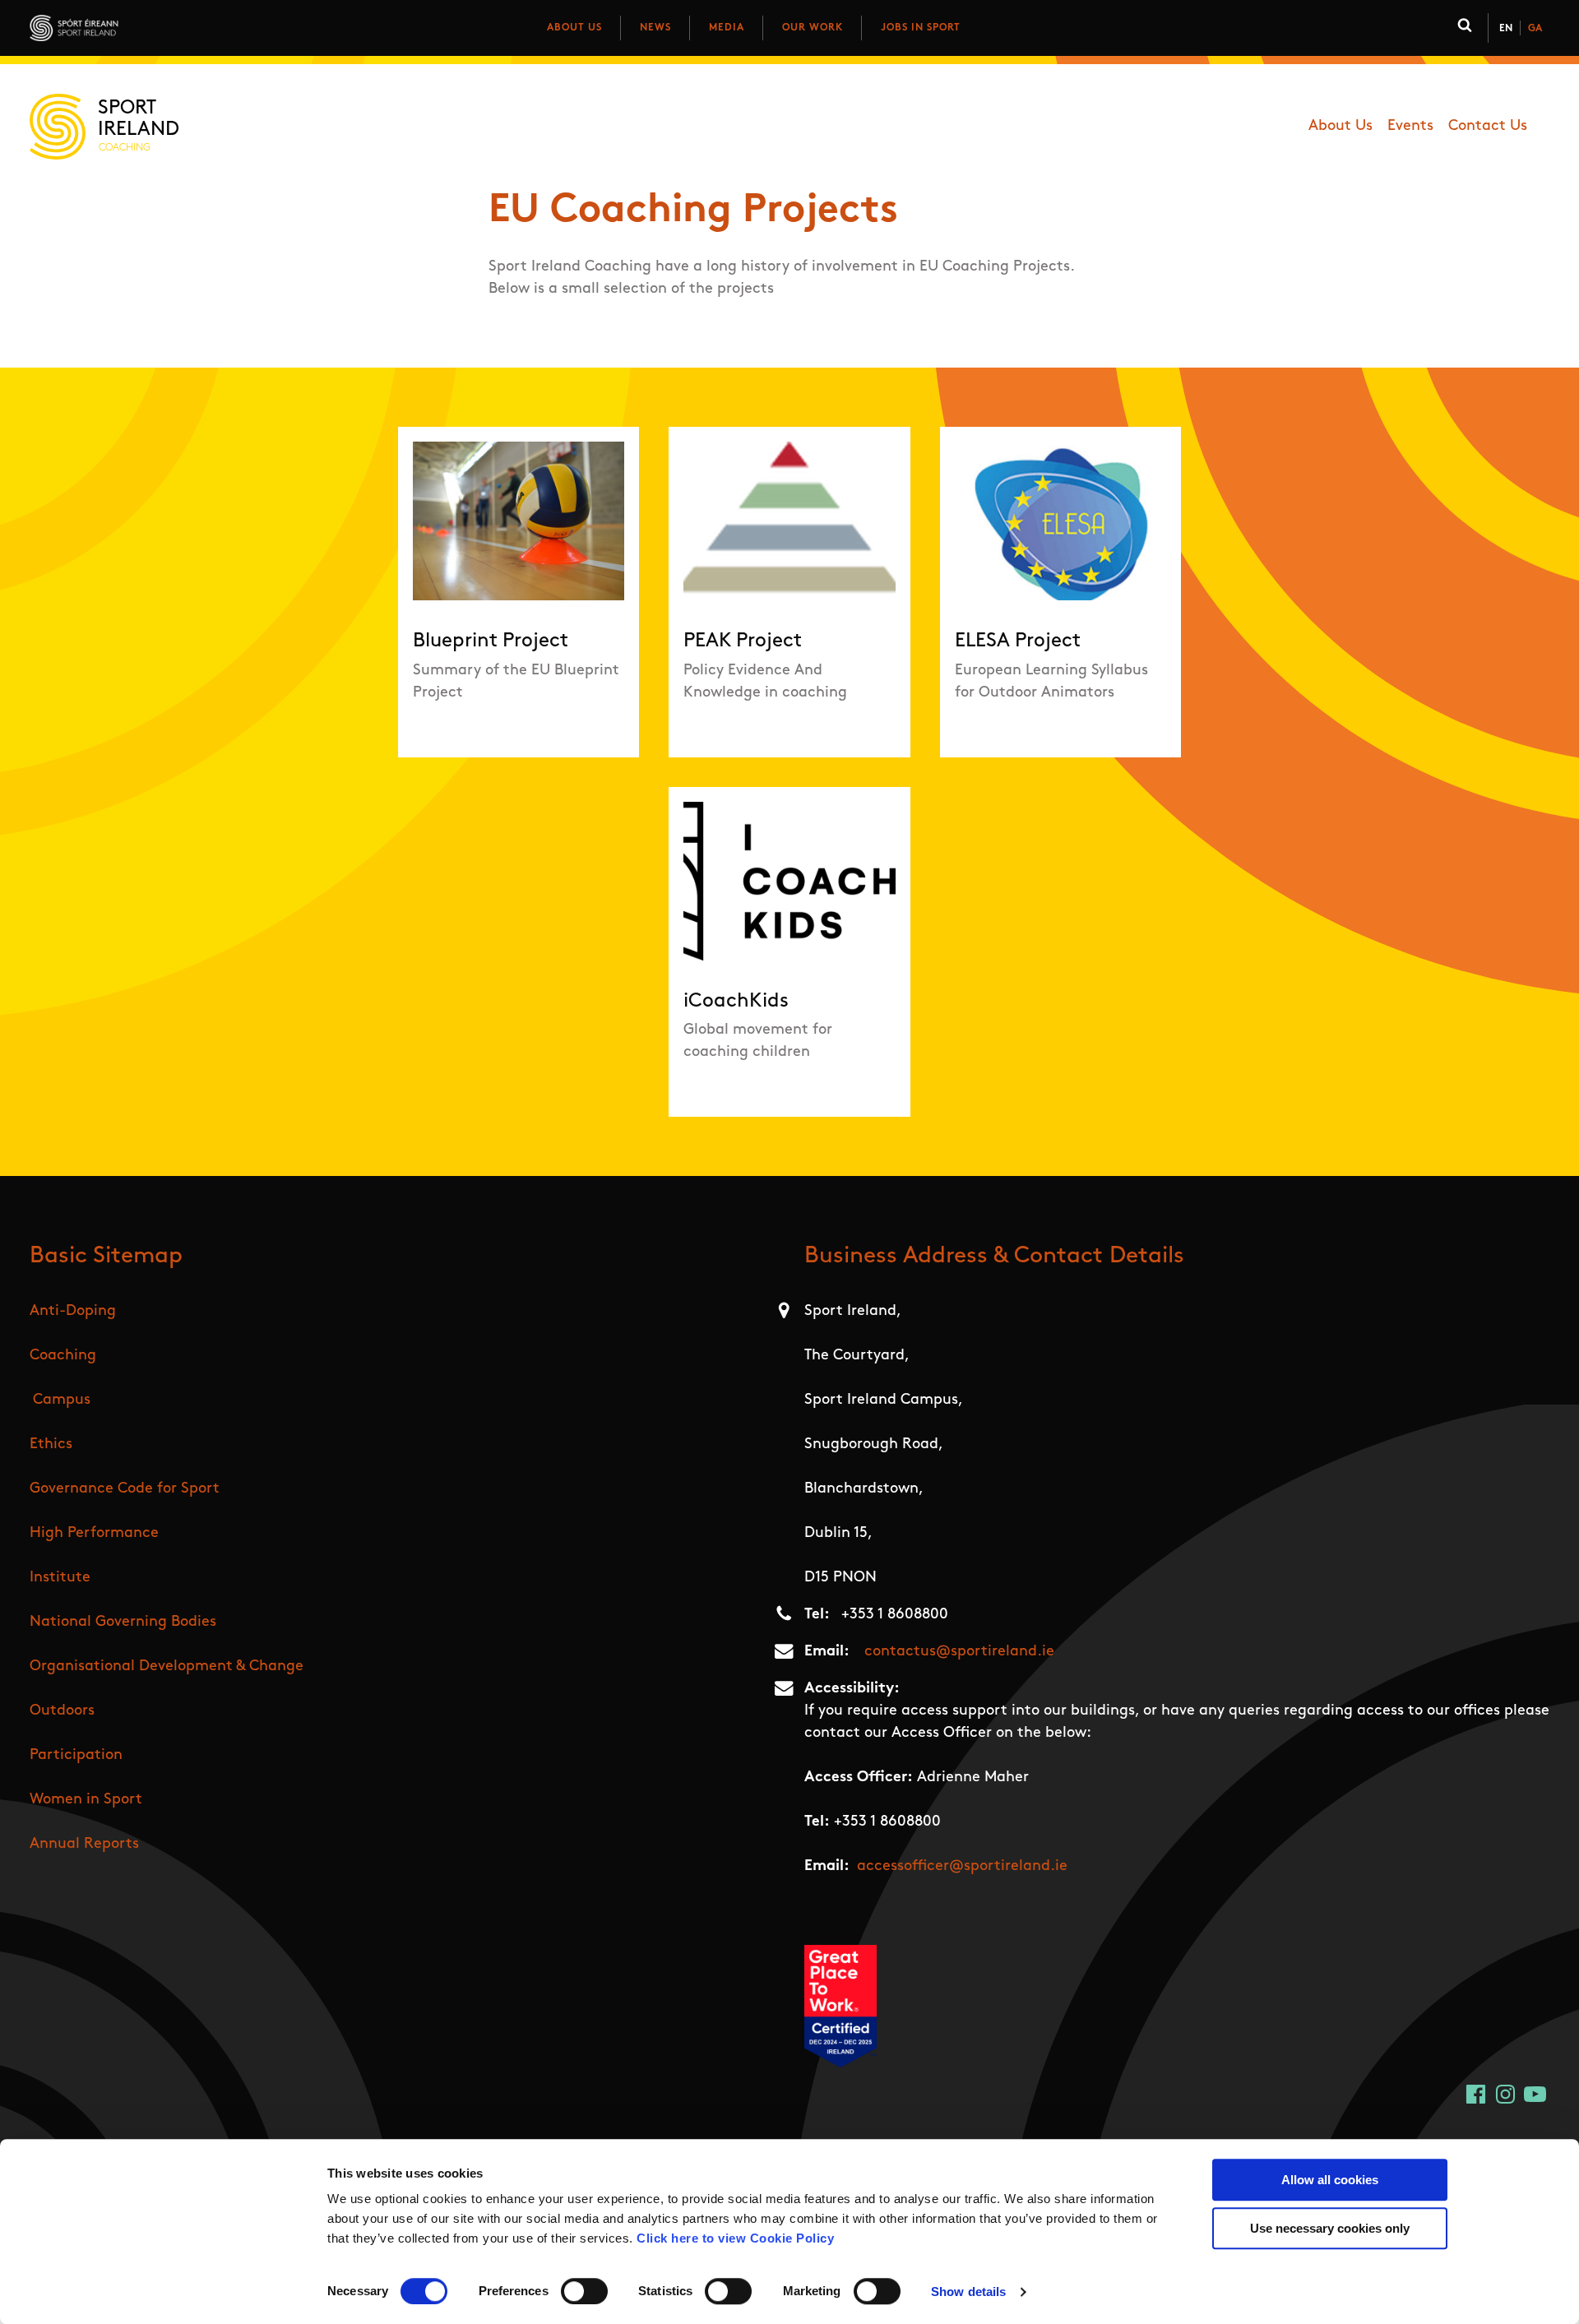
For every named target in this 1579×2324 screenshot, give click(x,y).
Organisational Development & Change (167, 1667)
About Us (574, 28)
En (1506, 29)
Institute (60, 1578)
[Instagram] (1505, 2094)
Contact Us (1488, 127)
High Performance (94, 1534)
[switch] (584, 2291)
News (655, 28)
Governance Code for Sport (125, 1489)
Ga (1535, 29)
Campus (62, 1400)
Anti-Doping (73, 1312)
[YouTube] (1535, 2094)
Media (727, 28)
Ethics (51, 1445)
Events (1410, 127)
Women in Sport (86, 1800)
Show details (968, 2292)
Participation (76, 1756)
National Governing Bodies (123, 1623)
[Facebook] (1476, 2094)
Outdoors (62, 1711)
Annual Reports (84, 1845)
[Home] (147, 28)
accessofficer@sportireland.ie (962, 1867)
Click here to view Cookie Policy (735, 2238)
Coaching (63, 1356)
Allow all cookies (1330, 2180)
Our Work (813, 28)
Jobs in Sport (921, 28)
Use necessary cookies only (1330, 2228)
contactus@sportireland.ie (959, 1652)
